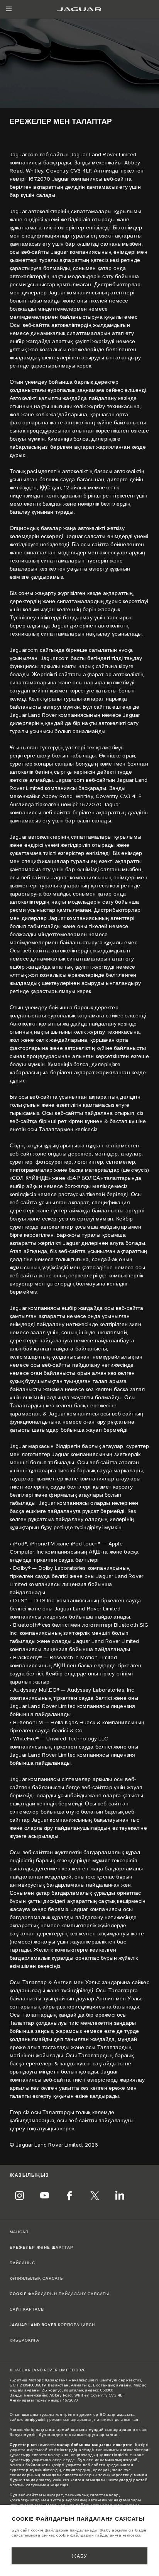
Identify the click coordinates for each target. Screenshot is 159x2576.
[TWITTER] (95, 2197)
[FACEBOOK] (69, 2197)
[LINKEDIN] (120, 2197)
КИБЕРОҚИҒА (25, 2340)
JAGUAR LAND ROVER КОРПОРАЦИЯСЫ (53, 2325)
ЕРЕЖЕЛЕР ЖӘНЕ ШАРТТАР (41, 2248)
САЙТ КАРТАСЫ (27, 2309)
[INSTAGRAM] (19, 2197)
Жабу (80, 2556)
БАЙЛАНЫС (22, 2263)
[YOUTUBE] (44, 2197)
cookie (37, 2530)
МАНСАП (19, 2232)
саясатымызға (26, 2535)
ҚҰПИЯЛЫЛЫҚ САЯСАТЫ (37, 2279)
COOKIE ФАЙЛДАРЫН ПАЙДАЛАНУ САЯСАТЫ (59, 2294)
